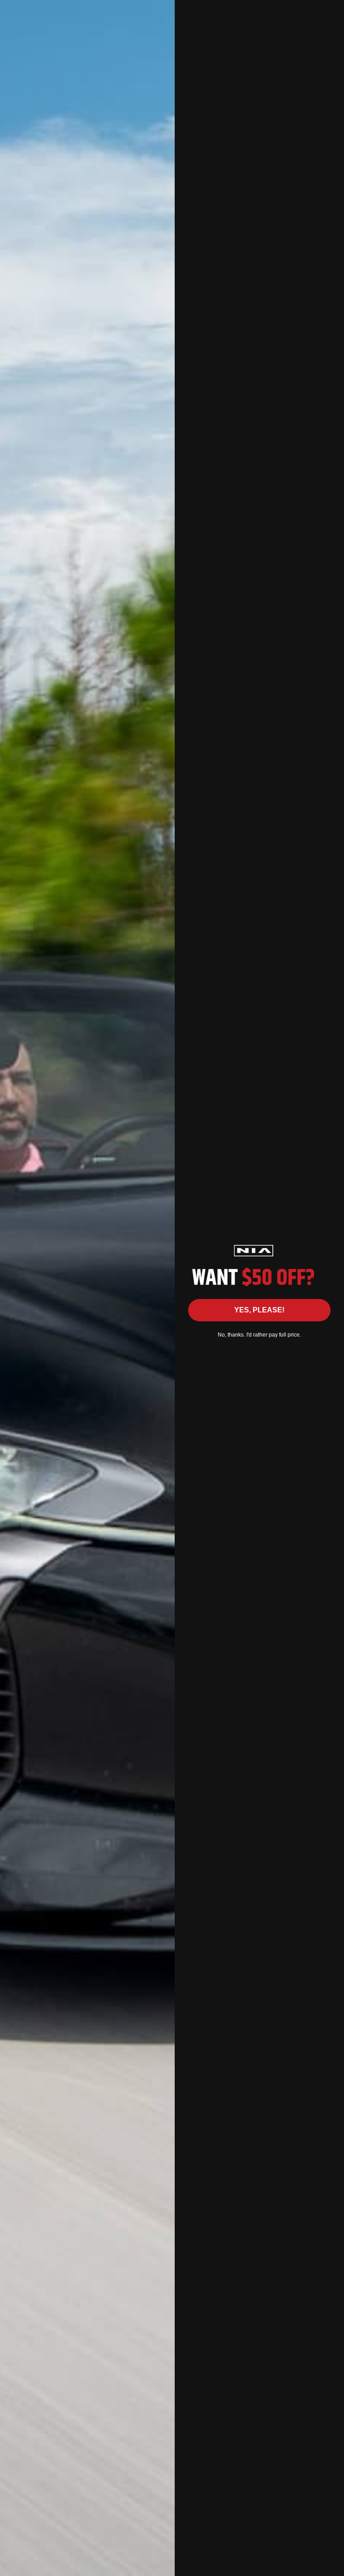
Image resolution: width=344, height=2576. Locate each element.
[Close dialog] (333, 11)
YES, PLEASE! (259, 1310)
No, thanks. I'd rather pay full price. (259, 1335)
